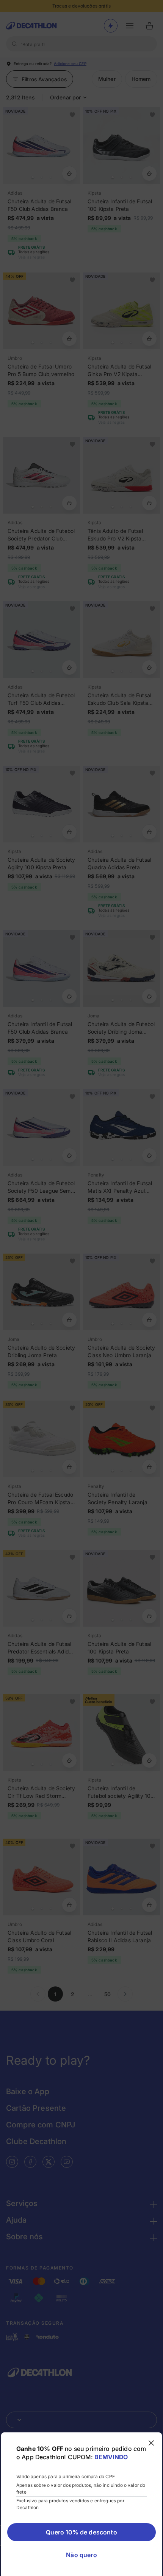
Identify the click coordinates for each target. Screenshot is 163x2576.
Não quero (81, 2555)
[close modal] (151, 2443)
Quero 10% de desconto (81, 2532)
